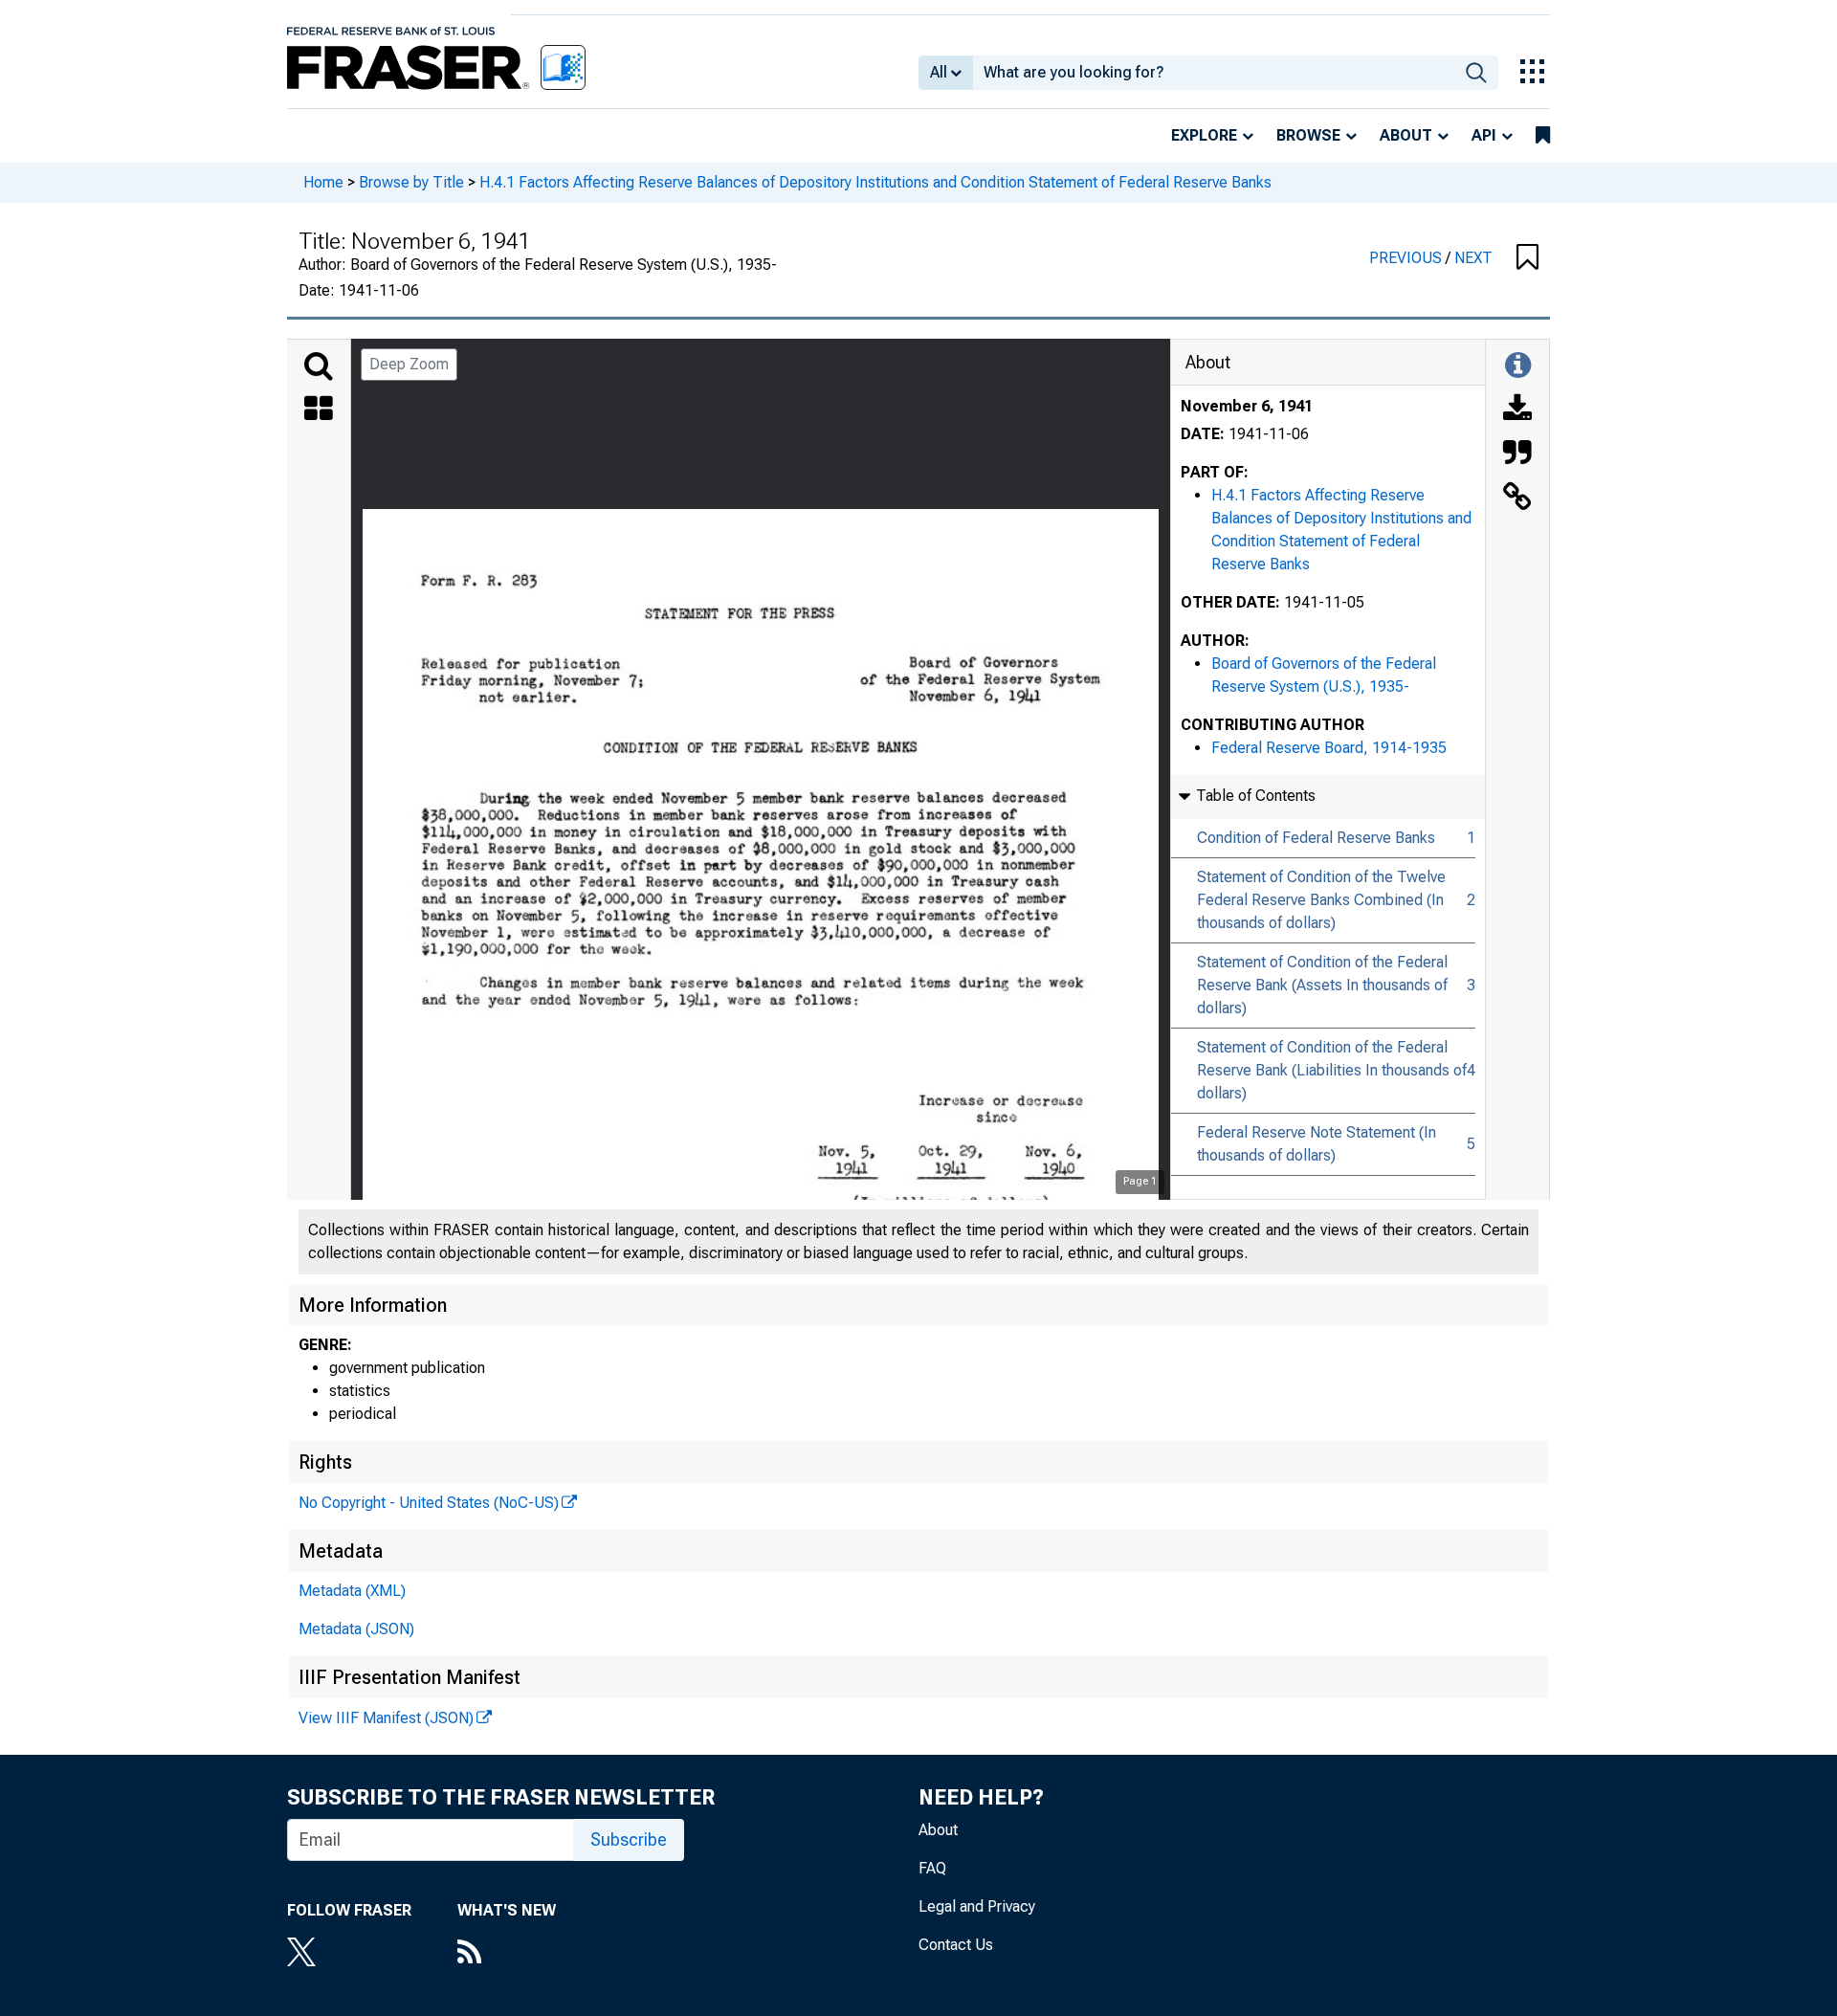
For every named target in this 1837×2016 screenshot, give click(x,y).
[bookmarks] (1543, 136)
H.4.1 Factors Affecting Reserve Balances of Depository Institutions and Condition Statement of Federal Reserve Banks (875, 182)
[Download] (1517, 410)
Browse (1308, 135)
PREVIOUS (1407, 258)
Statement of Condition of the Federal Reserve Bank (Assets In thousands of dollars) (1322, 985)
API (1484, 135)
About (1406, 135)
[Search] (319, 366)
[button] (1527, 258)
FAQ (932, 1868)
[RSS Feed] (507, 1954)
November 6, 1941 (1247, 406)
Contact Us (956, 1945)
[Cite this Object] (1517, 454)
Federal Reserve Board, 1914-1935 (1329, 748)
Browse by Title (411, 182)
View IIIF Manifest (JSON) (386, 1718)
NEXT (1473, 258)
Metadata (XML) (352, 1591)
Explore (1204, 135)
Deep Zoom (409, 364)
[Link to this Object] (1517, 498)
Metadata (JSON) (356, 1629)
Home (323, 182)
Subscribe (629, 1839)
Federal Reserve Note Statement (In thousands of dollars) (1317, 1144)
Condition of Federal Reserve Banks (1316, 838)
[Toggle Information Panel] (1518, 366)
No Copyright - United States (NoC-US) (429, 1503)
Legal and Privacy (977, 1906)
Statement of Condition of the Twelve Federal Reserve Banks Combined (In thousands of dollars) (1321, 900)
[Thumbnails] (319, 410)
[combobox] (1214, 73)
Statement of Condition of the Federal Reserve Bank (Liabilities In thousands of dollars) (1332, 1070)
